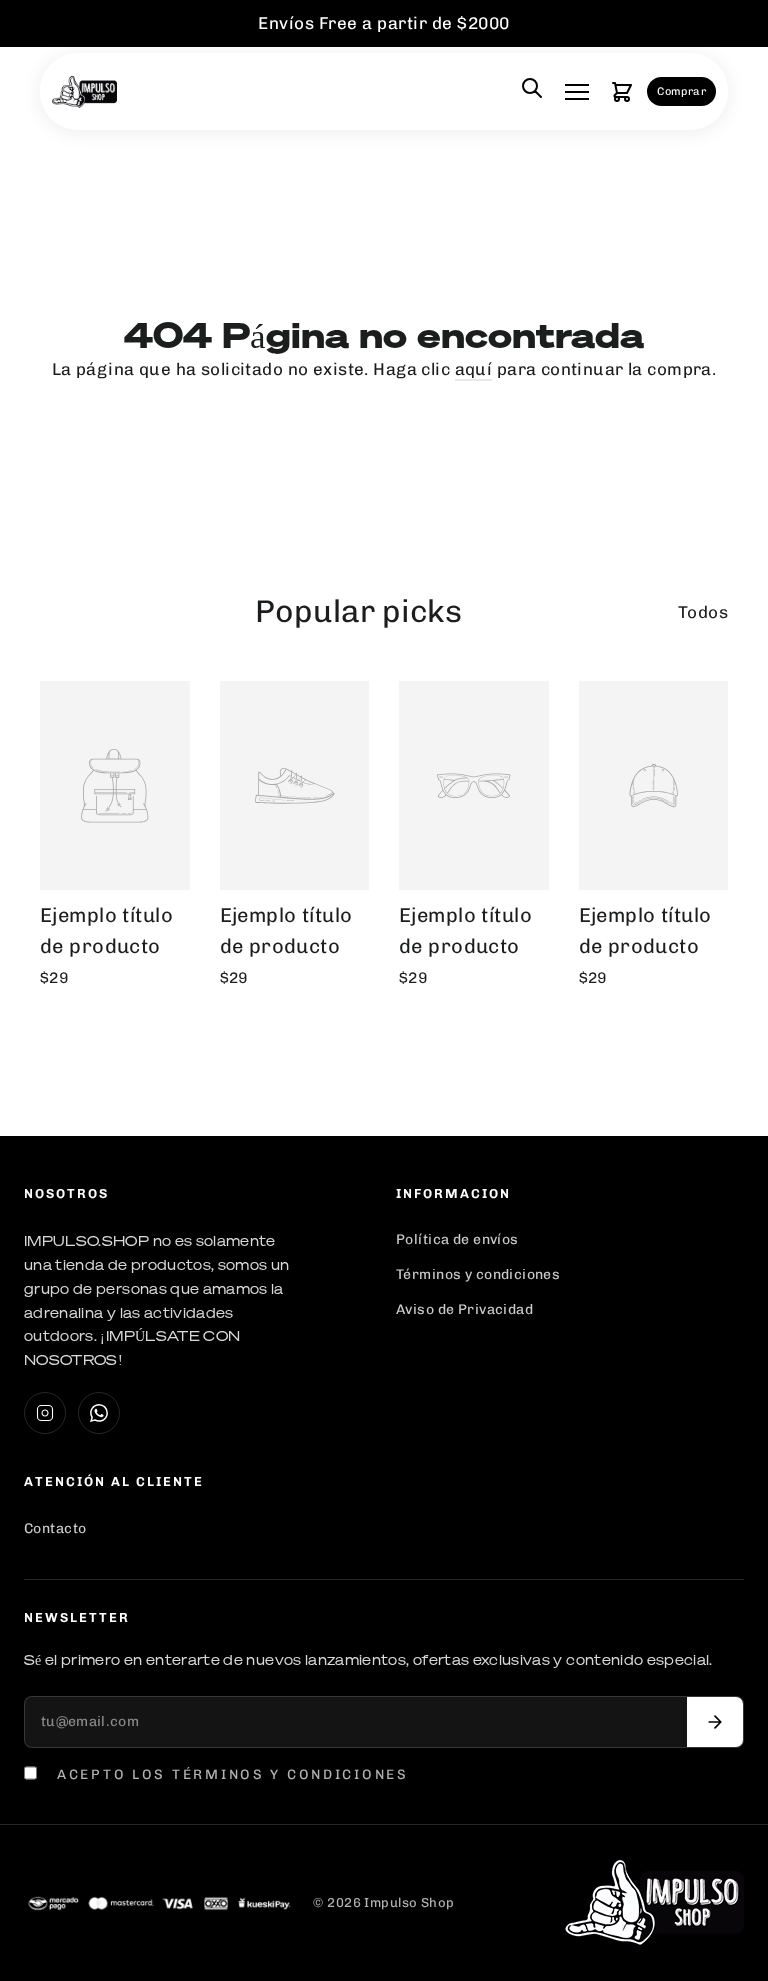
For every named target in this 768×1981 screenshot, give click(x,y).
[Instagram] (45, 1413)
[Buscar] (532, 91)
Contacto (55, 1528)
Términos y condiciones (478, 1274)
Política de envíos (457, 1239)
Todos (703, 612)
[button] (622, 92)
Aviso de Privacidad (464, 1309)
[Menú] (577, 92)
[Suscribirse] (715, 1722)
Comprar (681, 91)
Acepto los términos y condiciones (233, 1774)
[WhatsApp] (99, 1413)
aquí (474, 369)
